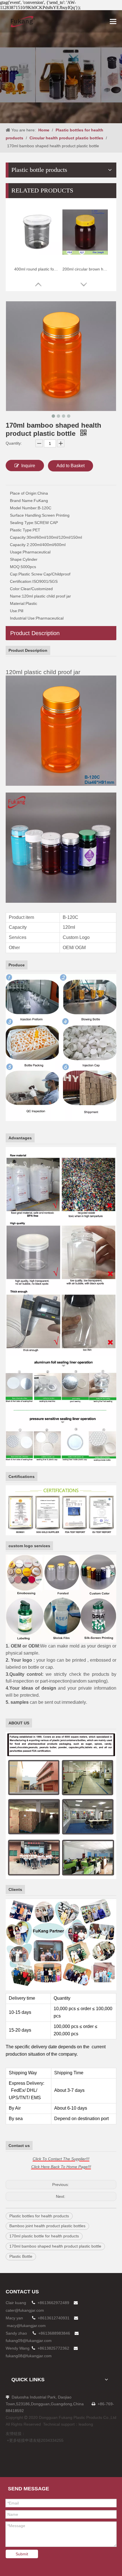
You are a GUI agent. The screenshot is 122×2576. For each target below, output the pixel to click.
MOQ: (15, 567)
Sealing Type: (22, 523)
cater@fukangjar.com (25, 2310)
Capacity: (18, 537)
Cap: (14, 574)
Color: (15, 589)
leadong (86, 2424)
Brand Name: (22, 501)
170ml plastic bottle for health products (44, 2236)
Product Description (35, 633)
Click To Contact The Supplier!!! (61, 2159)
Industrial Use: (23, 618)
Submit (22, 2554)
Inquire (28, 466)
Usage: (16, 552)
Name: (16, 596)
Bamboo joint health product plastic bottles (47, 2226)
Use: (14, 611)
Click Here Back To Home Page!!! (61, 2167)
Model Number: (24, 508)
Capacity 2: (20, 545)
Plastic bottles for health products (39, 2216)
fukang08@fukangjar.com (29, 2356)
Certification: (21, 581)
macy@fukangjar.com (26, 2326)
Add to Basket (71, 466)
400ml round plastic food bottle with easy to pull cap (37, 269)
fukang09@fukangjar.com (29, 2341)
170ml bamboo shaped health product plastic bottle (55, 2246)
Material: (18, 603)
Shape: (16, 559)
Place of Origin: (24, 493)
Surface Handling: (26, 515)
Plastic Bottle (21, 2256)
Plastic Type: (21, 530)
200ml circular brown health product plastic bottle (85, 269)
